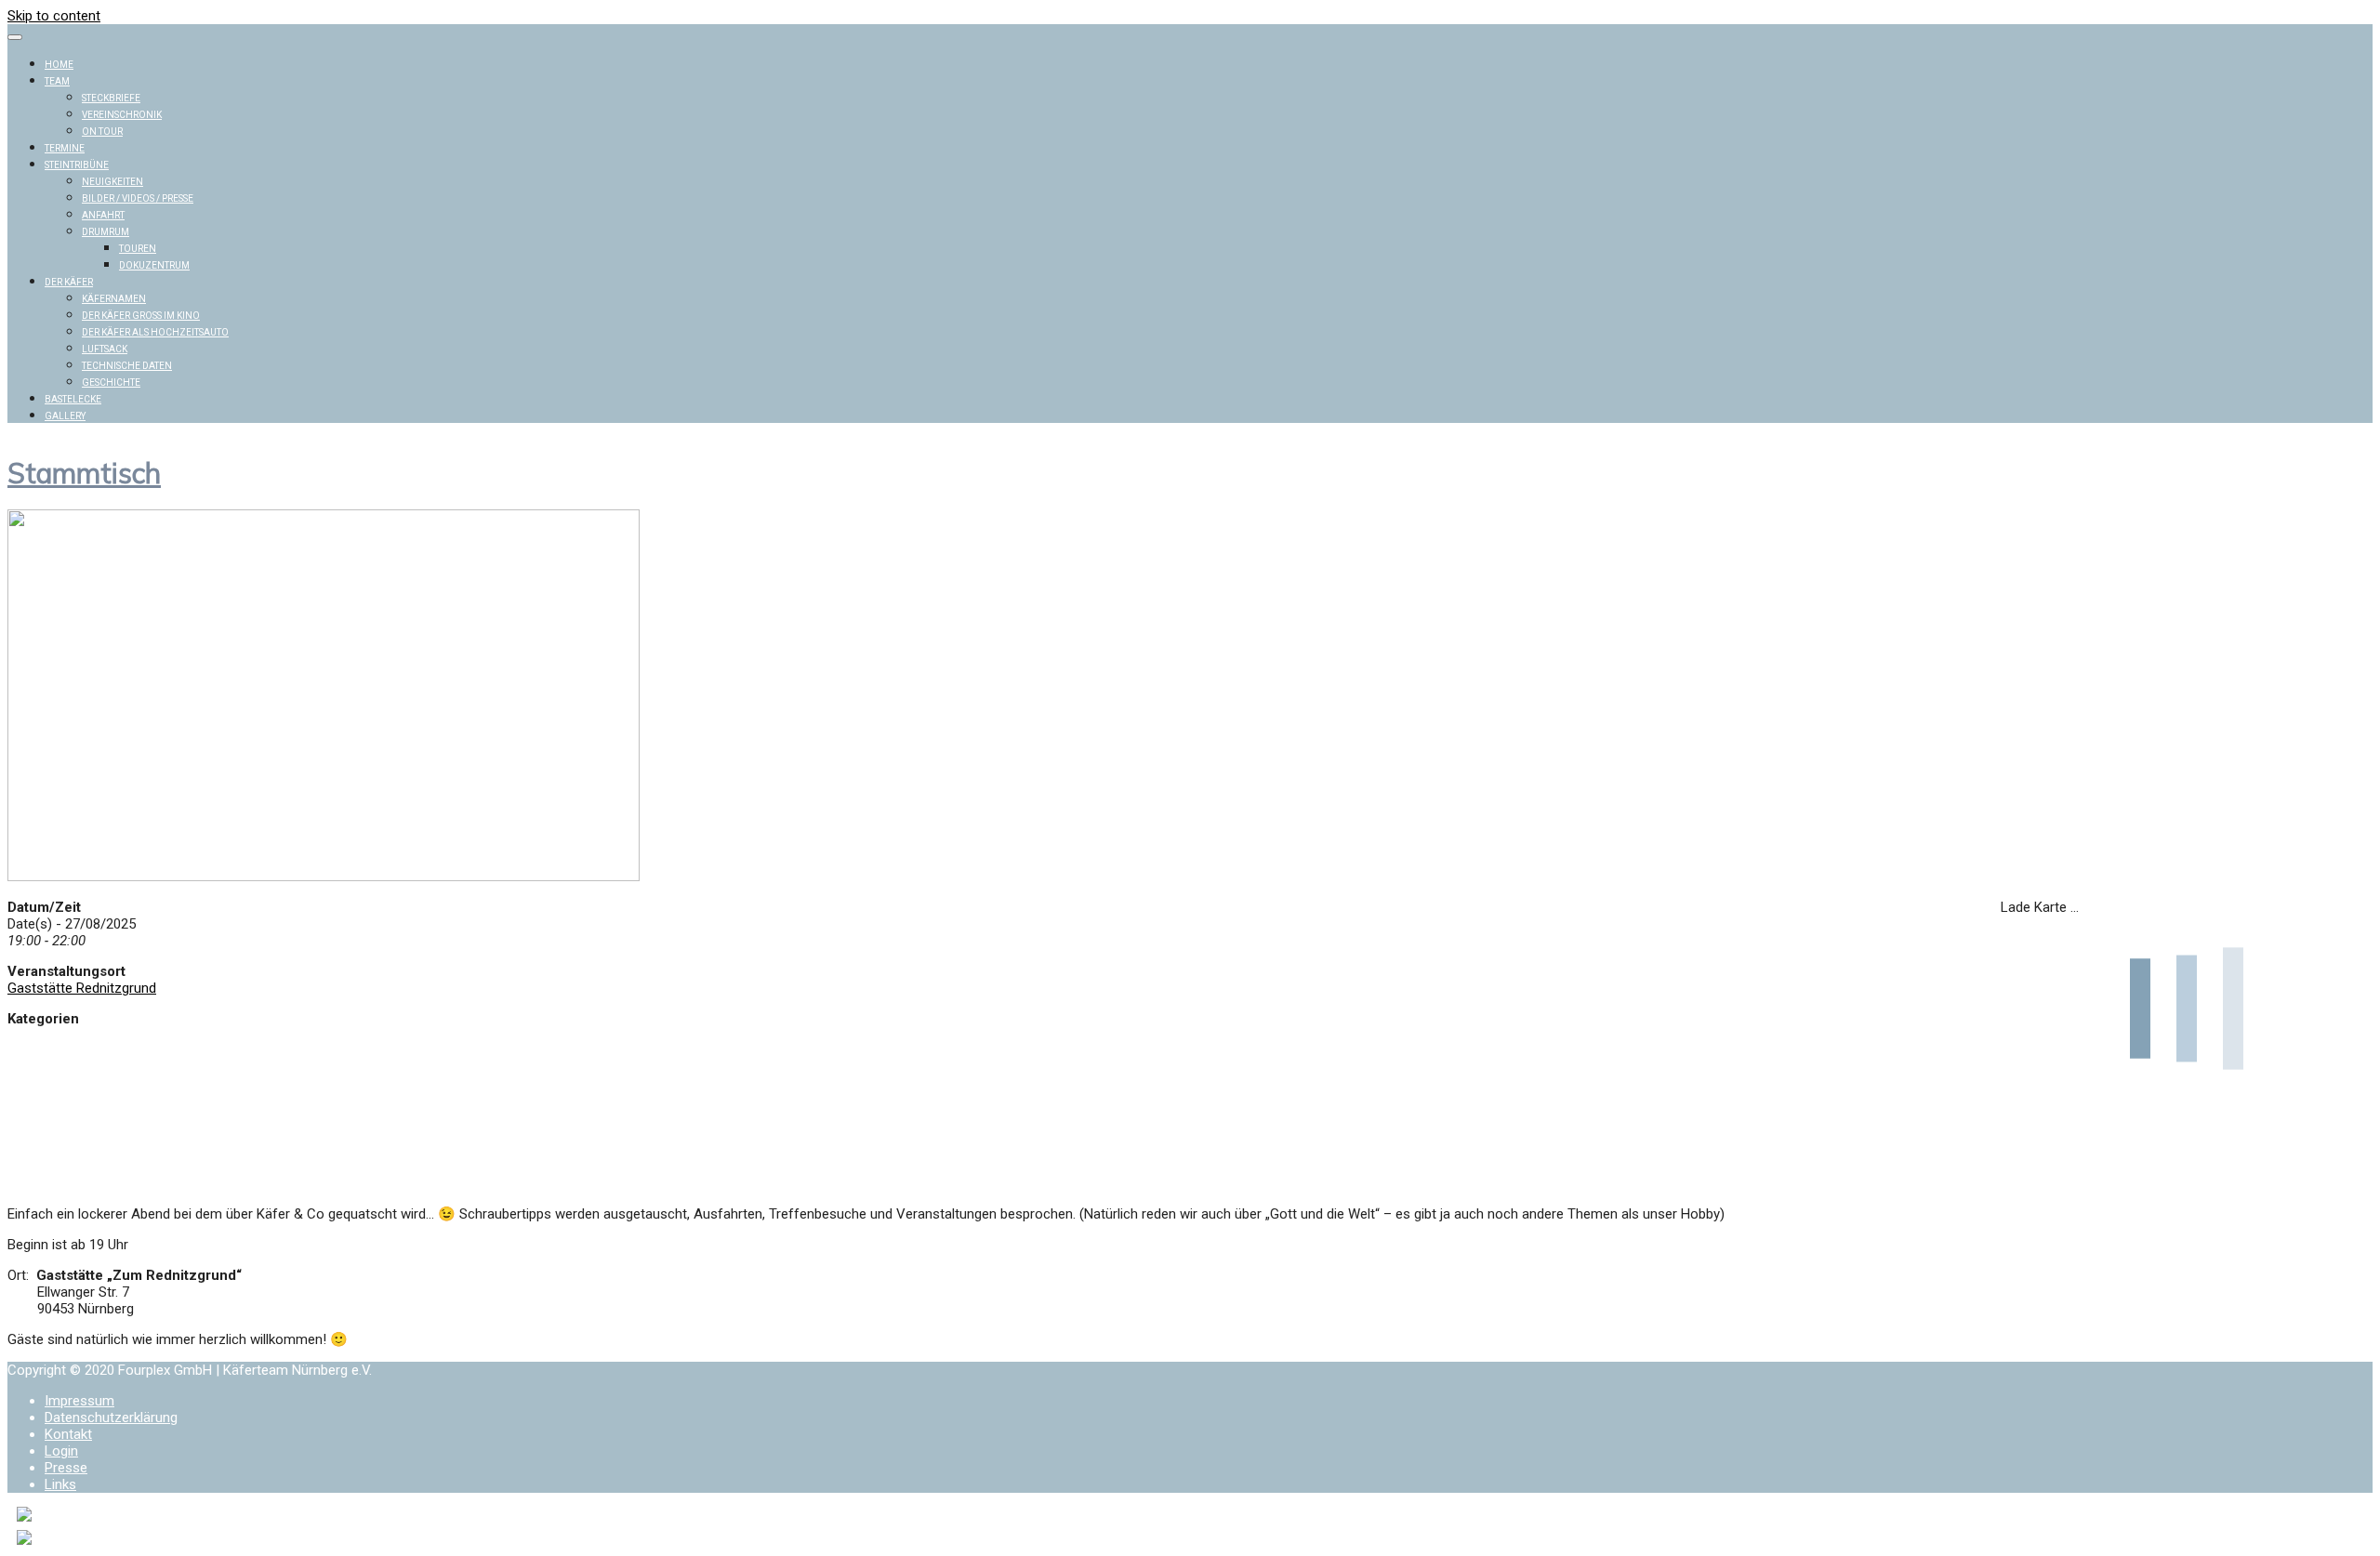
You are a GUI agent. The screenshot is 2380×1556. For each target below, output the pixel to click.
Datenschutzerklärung (111, 1418)
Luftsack (105, 349)
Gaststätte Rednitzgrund (82, 988)
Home (59, 65)
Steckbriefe (111, 98)
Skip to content (54, 16)
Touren (138, 249)
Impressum (79, 1401)
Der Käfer (69, 282)
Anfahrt (103, 215)
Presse (66, 1468)
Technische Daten (127, 366)
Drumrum (106, 232)
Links (60, 1484)
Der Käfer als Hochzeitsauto (155, 332)
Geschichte (111, 382)
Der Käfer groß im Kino (141, 316)
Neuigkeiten (112, 182)
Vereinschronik (122, 115)
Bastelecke (73, 399)
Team (57, 81)
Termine (65, 148)
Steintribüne (77, 165)
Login (61, 1451)
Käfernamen (114, 299)
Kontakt (68, 1434)
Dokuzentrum (154, 265)
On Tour (102, 132)
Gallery (65, 416)
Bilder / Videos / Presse (138, 198)
